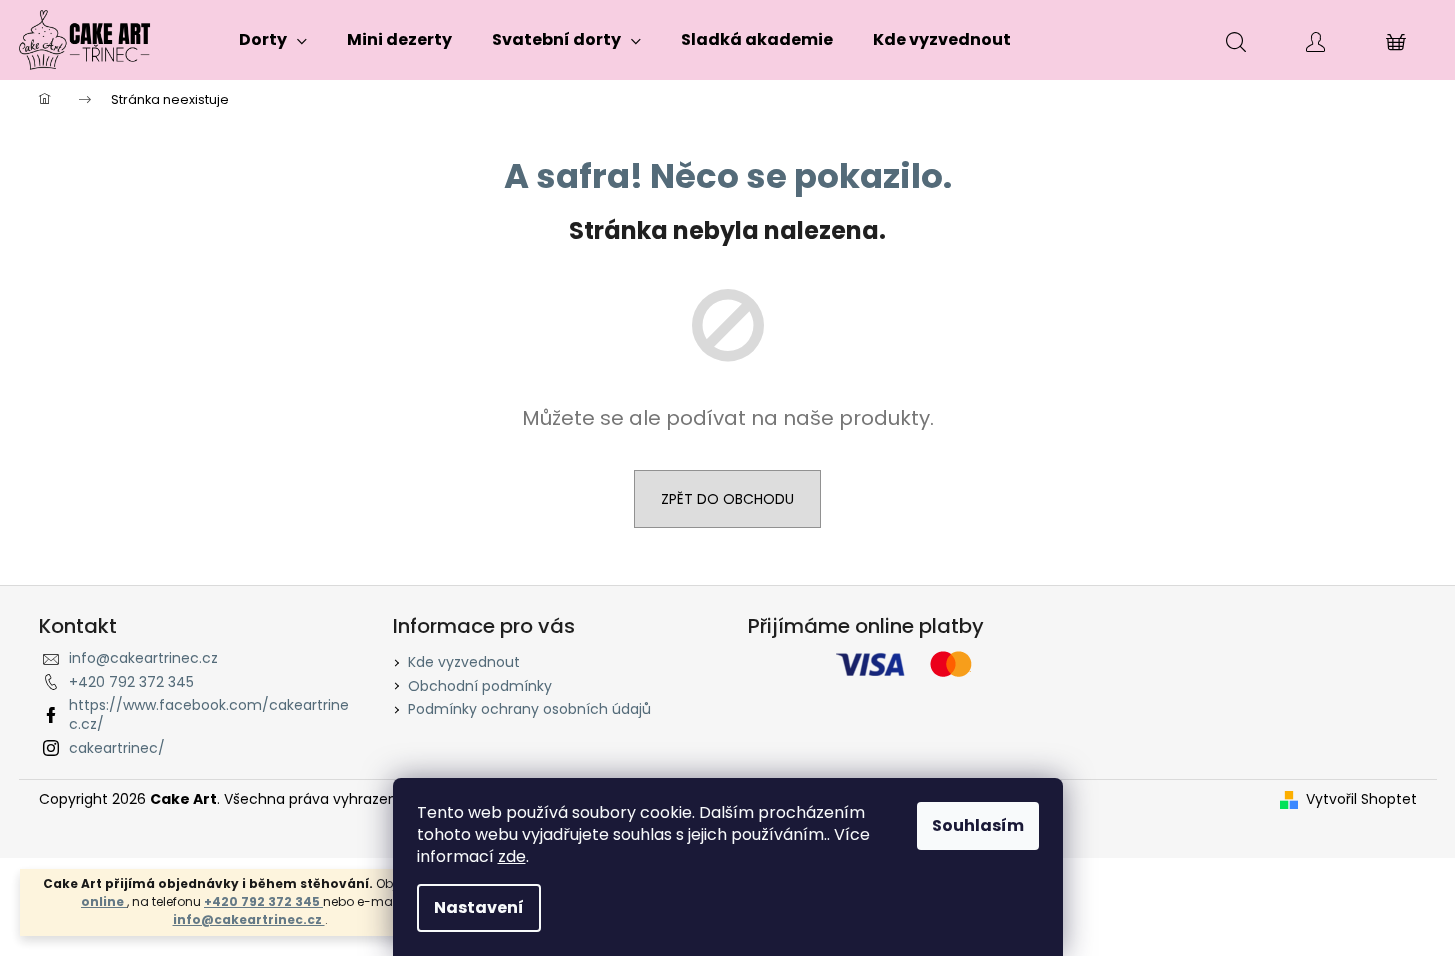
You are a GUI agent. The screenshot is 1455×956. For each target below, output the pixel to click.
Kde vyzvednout (464, 662)
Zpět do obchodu (727, 499)
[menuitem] (273, 40)
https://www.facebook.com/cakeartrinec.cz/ (209, 714)
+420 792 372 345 (263, 901)
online (104, 901)
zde (512, 856)
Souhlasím (978, 825)
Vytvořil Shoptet (1361, 799)
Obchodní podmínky (480, 686)
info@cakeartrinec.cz (249, 919)
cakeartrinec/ (117, 748)
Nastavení (479, 907)
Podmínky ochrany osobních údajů (529, 709)
